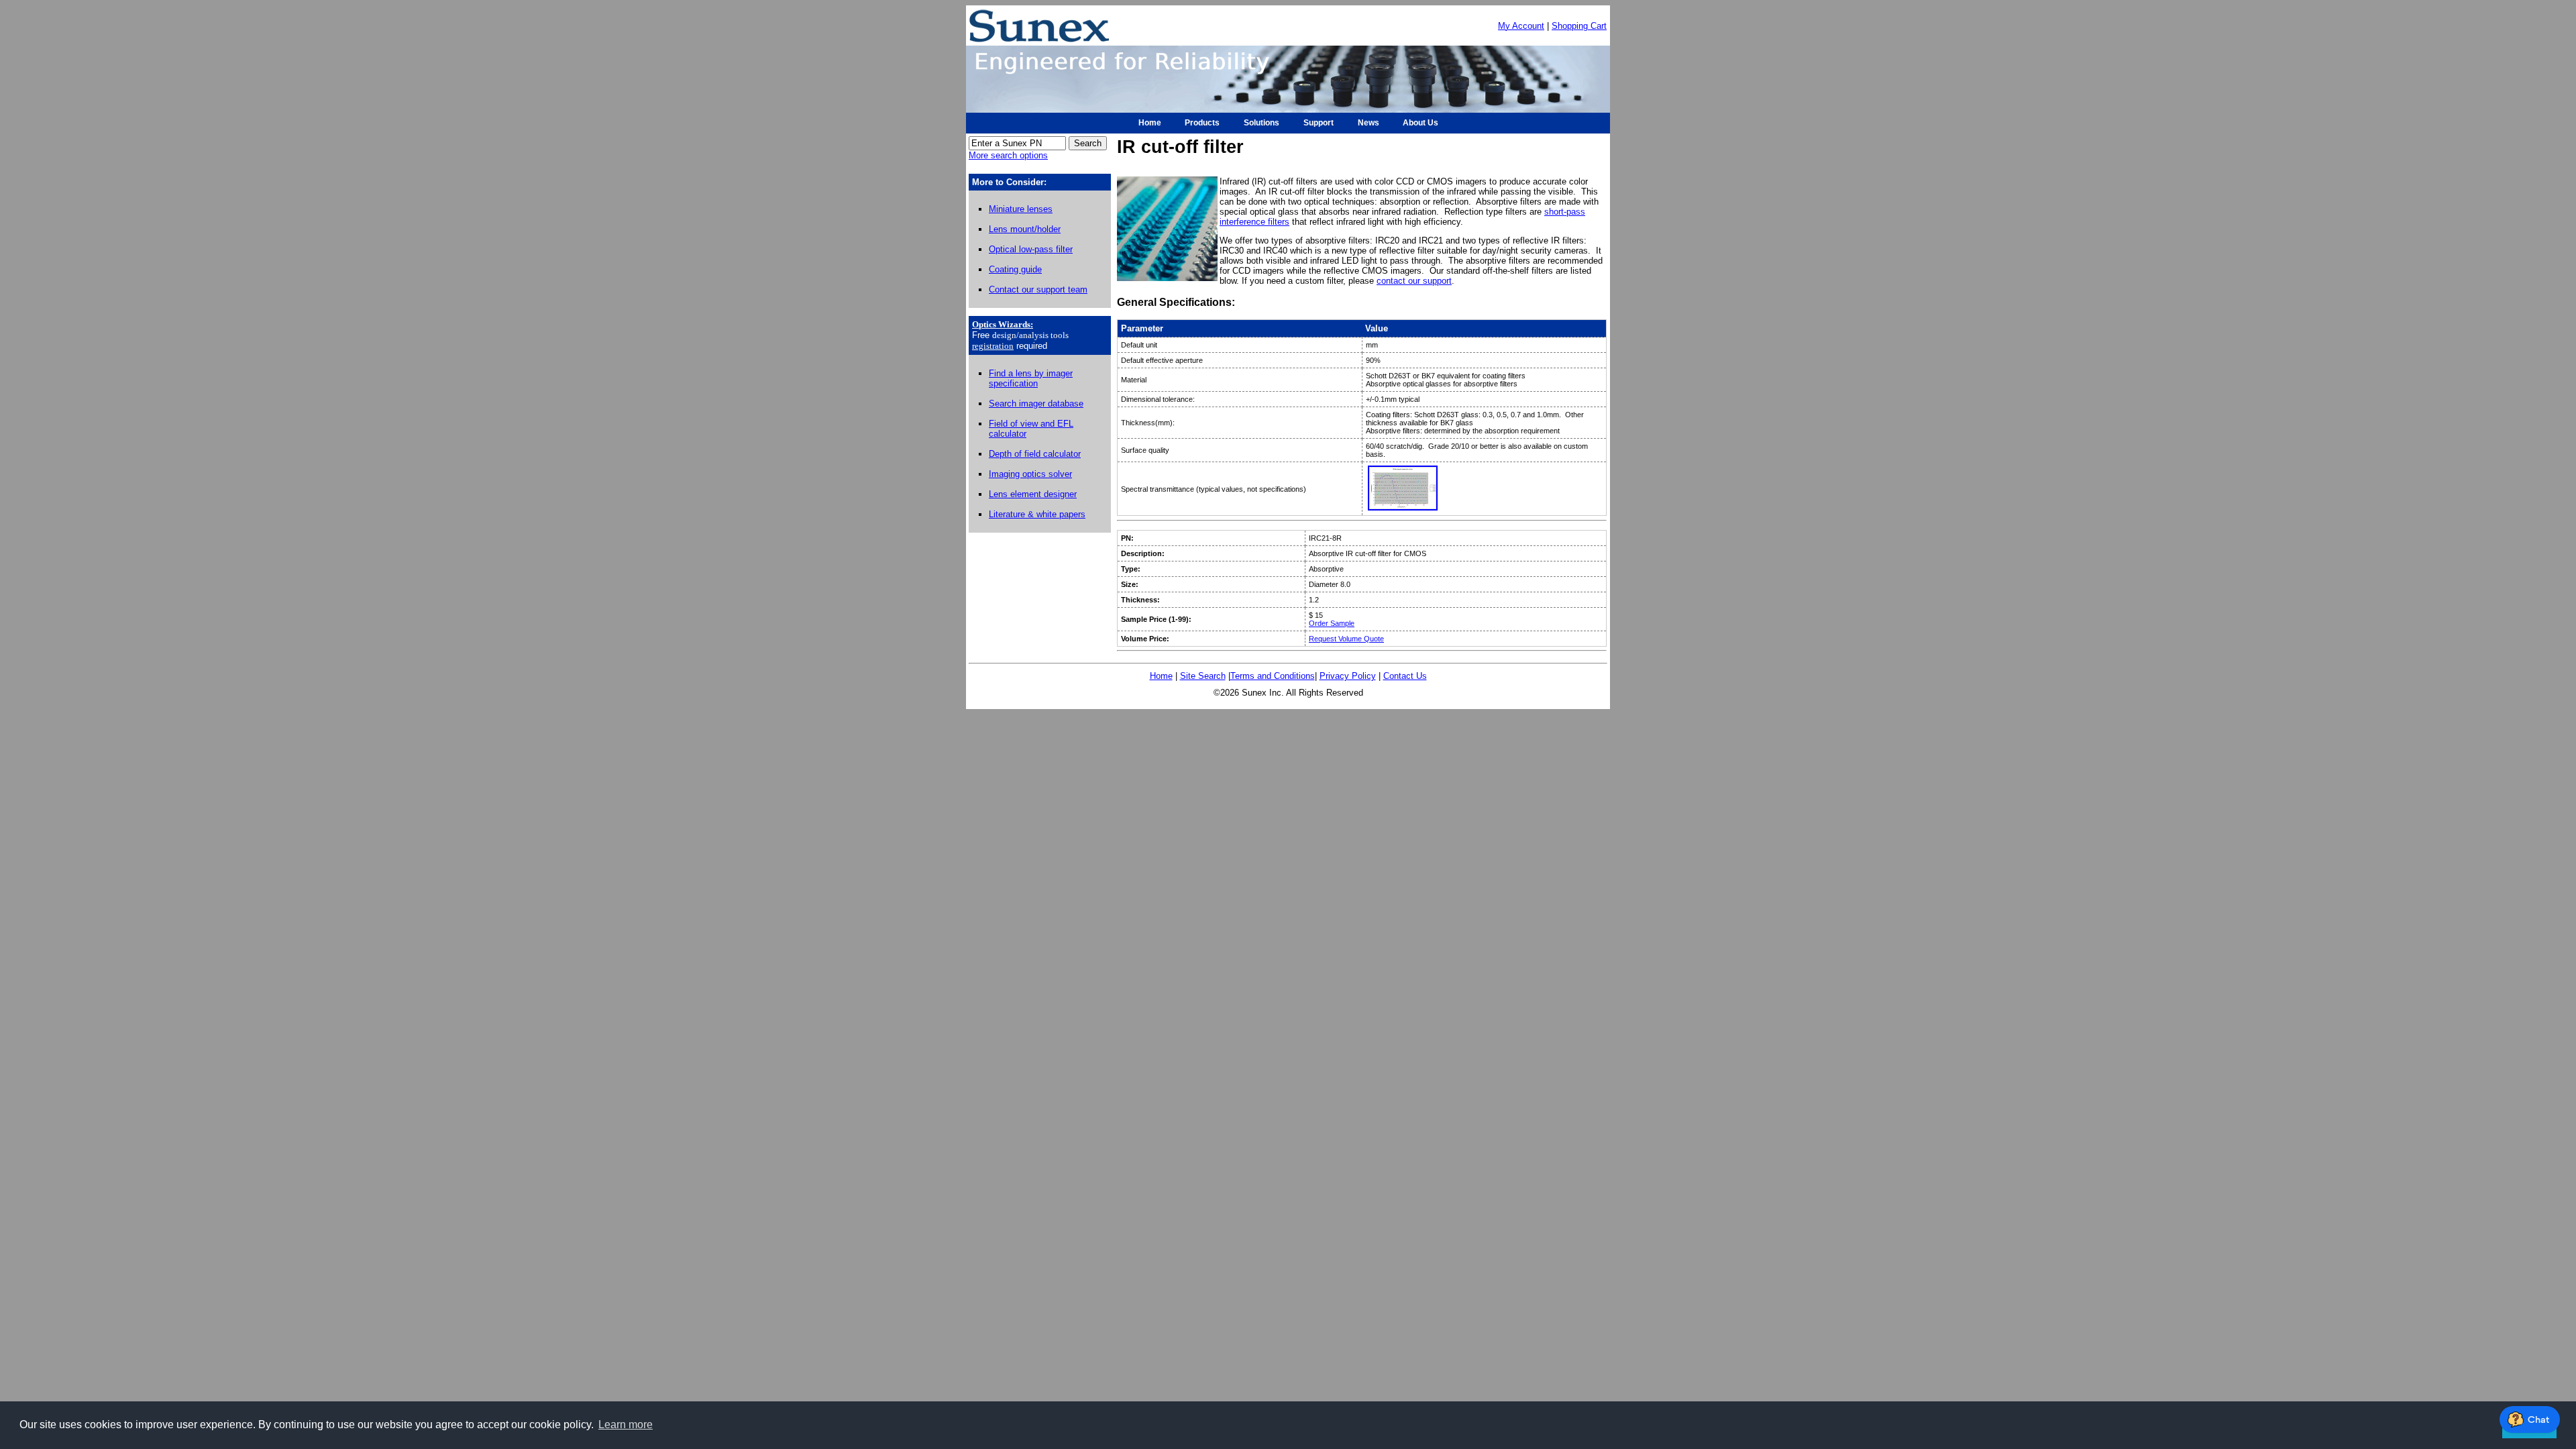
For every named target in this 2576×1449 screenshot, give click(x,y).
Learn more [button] (626, 1425)
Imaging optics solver (1030, 474)
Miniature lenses (1021, 209)
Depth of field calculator (1035, 454)
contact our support (1414, 281)
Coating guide (1015, 269)
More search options (1008, 155)
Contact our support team (1038, 289)
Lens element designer (1033, 494)
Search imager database (1036, 404)
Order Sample (1332, 623)
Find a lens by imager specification (1031, 378)
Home (1161, 676)
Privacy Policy (1348, 676)
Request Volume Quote (1346, 639)
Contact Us (1405, 676)
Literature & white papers (1037, 514)
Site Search (1203, 676)
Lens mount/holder (1025, 229)
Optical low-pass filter (1031, 249)
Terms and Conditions (1273, 676)
